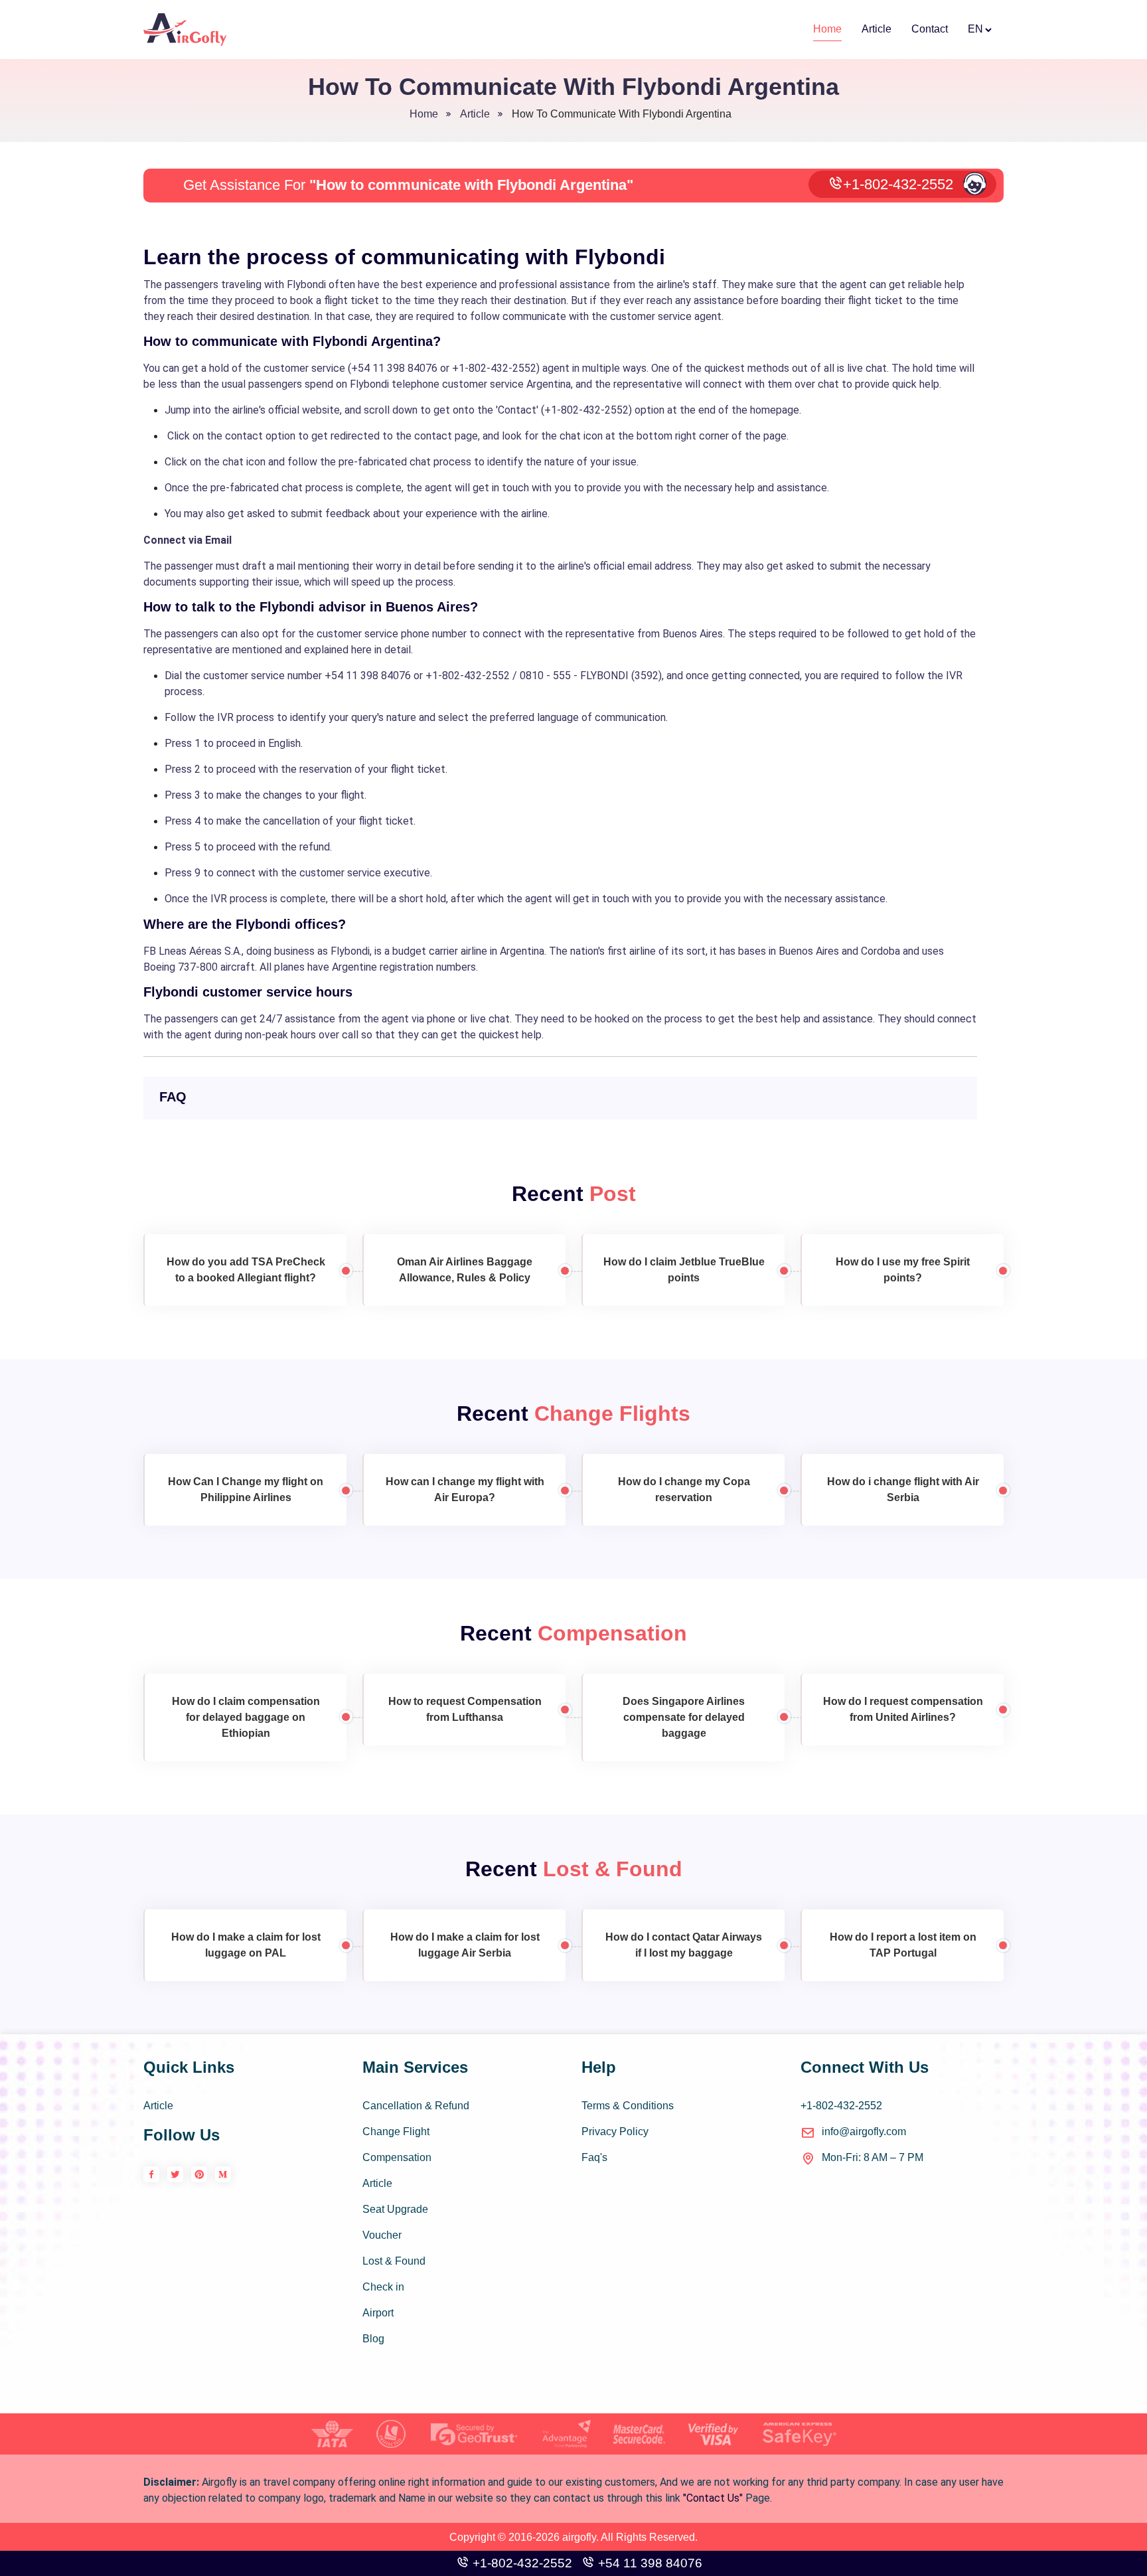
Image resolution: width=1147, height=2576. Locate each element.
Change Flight (396, 2132)
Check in (383, 2287)
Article (877, 29)
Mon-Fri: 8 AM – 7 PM (873, 2157)
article (475, 114)
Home (827, 29)
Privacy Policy (615, 2132)
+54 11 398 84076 (649, 2563)
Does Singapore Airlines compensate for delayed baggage (684, 1717)
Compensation (397, 2157)
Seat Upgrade (395, 2209)
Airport (378, 2313)
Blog (373, 2339)
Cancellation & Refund (416, 2106)
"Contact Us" (713, 2498)
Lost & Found (394, 2261)
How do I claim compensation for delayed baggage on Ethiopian (246, 1717)
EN (975, 29)
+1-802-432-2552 (898, 184)
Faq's (594, 2157)
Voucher (382, 2235)
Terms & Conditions (628, 2106)
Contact (930, 29)
